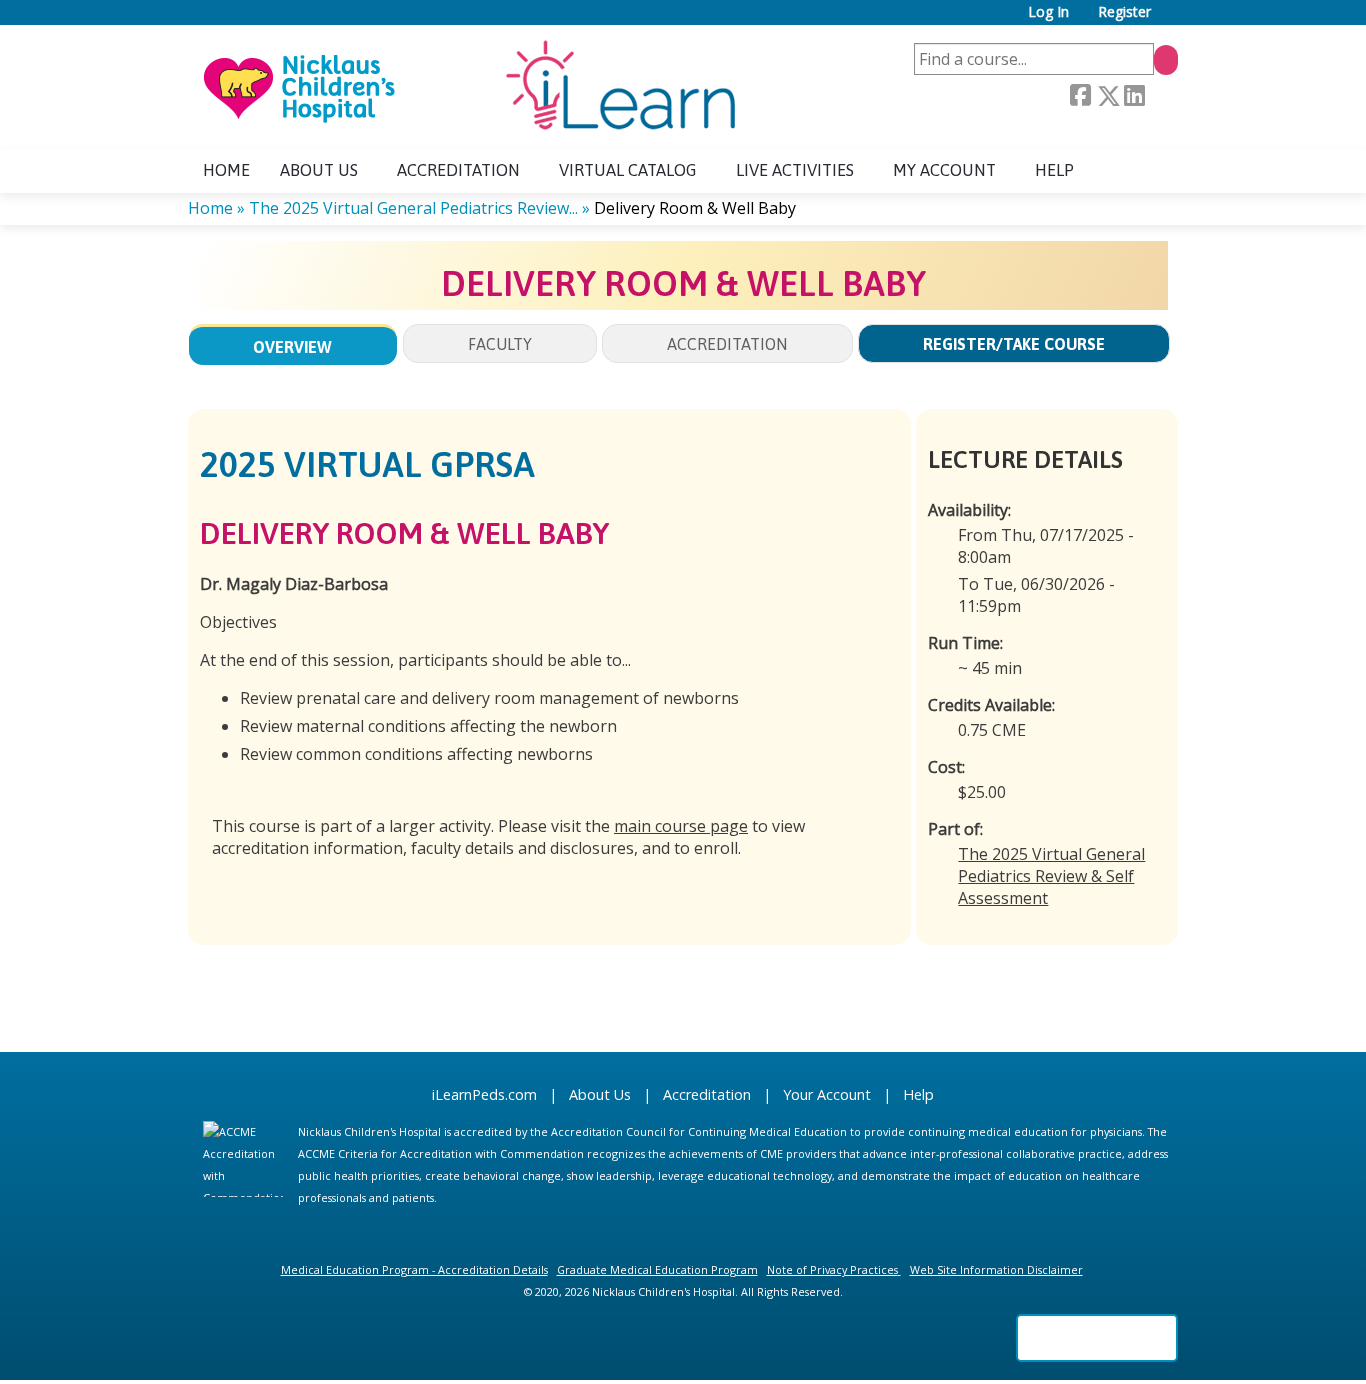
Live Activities (795, 170)
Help (1054, 170)
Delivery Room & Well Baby (695, 208)
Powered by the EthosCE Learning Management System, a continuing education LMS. (1097, 1338)
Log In (1048, 12)
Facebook (1080, 96)
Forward (1161, 96)
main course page (681, 826)
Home (226, 170)
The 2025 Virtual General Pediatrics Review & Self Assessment (1051, 876)
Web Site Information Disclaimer (996, 1269)
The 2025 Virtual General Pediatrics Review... (413, 208)
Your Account (827, 1094)
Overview (292, 347)
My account (944, 170)
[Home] (468, 87)
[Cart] (1172, 19)
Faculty (500, 344)
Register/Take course (1014, 344)
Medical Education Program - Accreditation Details (414, 1269)
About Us (600, 1094)
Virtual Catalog (628, 170)
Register (1124, 12)
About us (319, 170)
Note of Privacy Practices (832, 1269)
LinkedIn (1134, 96)
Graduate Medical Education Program (657, 1269)
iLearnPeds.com (484, 1094)
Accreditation (458, 170)
